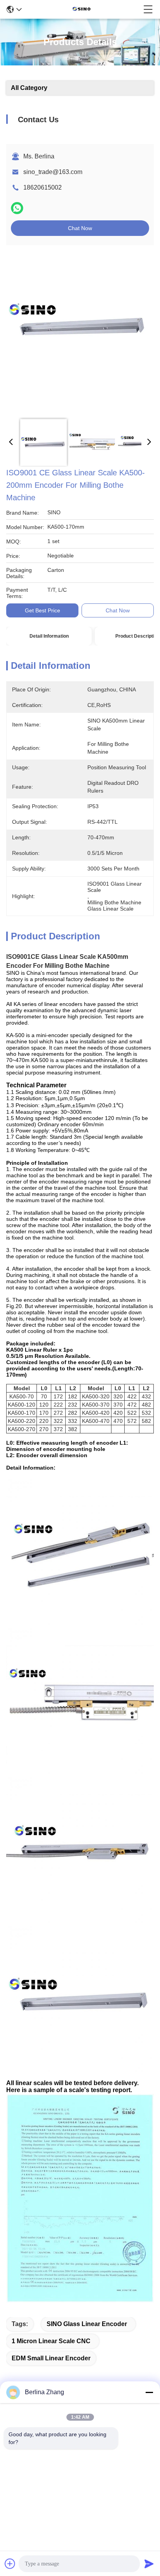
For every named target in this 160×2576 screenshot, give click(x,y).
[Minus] (149, 2392)
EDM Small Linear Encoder (51, 2358)
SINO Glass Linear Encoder (87, 2324)
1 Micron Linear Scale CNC (51, 2341)
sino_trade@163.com (53, 172)
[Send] (149, 2564)
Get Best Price (43, 610)
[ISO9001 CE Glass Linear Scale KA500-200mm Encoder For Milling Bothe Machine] (78, 332)
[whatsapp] (17, 208)
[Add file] (10, 2564)
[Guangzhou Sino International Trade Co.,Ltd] (83, 9)
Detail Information (49, 636)
